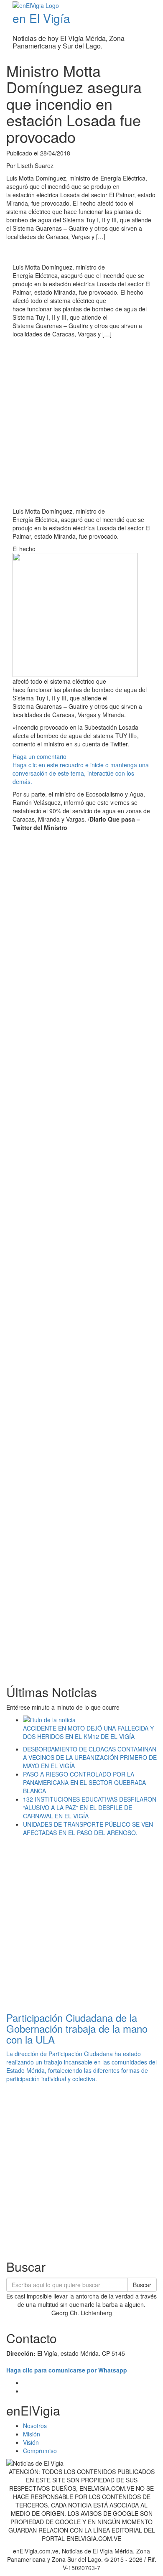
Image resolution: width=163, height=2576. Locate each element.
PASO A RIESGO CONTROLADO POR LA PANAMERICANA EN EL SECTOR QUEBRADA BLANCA (84, 1782)
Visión (31, 2442)
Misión (32, 2434)
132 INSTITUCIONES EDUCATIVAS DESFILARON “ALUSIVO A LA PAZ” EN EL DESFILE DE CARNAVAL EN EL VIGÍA (90, 1807)
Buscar (142, 2285)
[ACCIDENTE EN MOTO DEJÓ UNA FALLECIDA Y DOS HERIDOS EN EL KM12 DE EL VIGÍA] (90, 1720)
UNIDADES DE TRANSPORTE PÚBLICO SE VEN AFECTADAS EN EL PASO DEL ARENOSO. (88, 1828)
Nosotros (35, 2426)
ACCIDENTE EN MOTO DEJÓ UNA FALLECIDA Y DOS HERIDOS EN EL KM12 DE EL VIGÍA (88, 1732)
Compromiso (40, 2451)
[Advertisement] (81, 424)
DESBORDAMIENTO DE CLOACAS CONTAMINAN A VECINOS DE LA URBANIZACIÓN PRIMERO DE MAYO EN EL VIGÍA (90, 1757)
